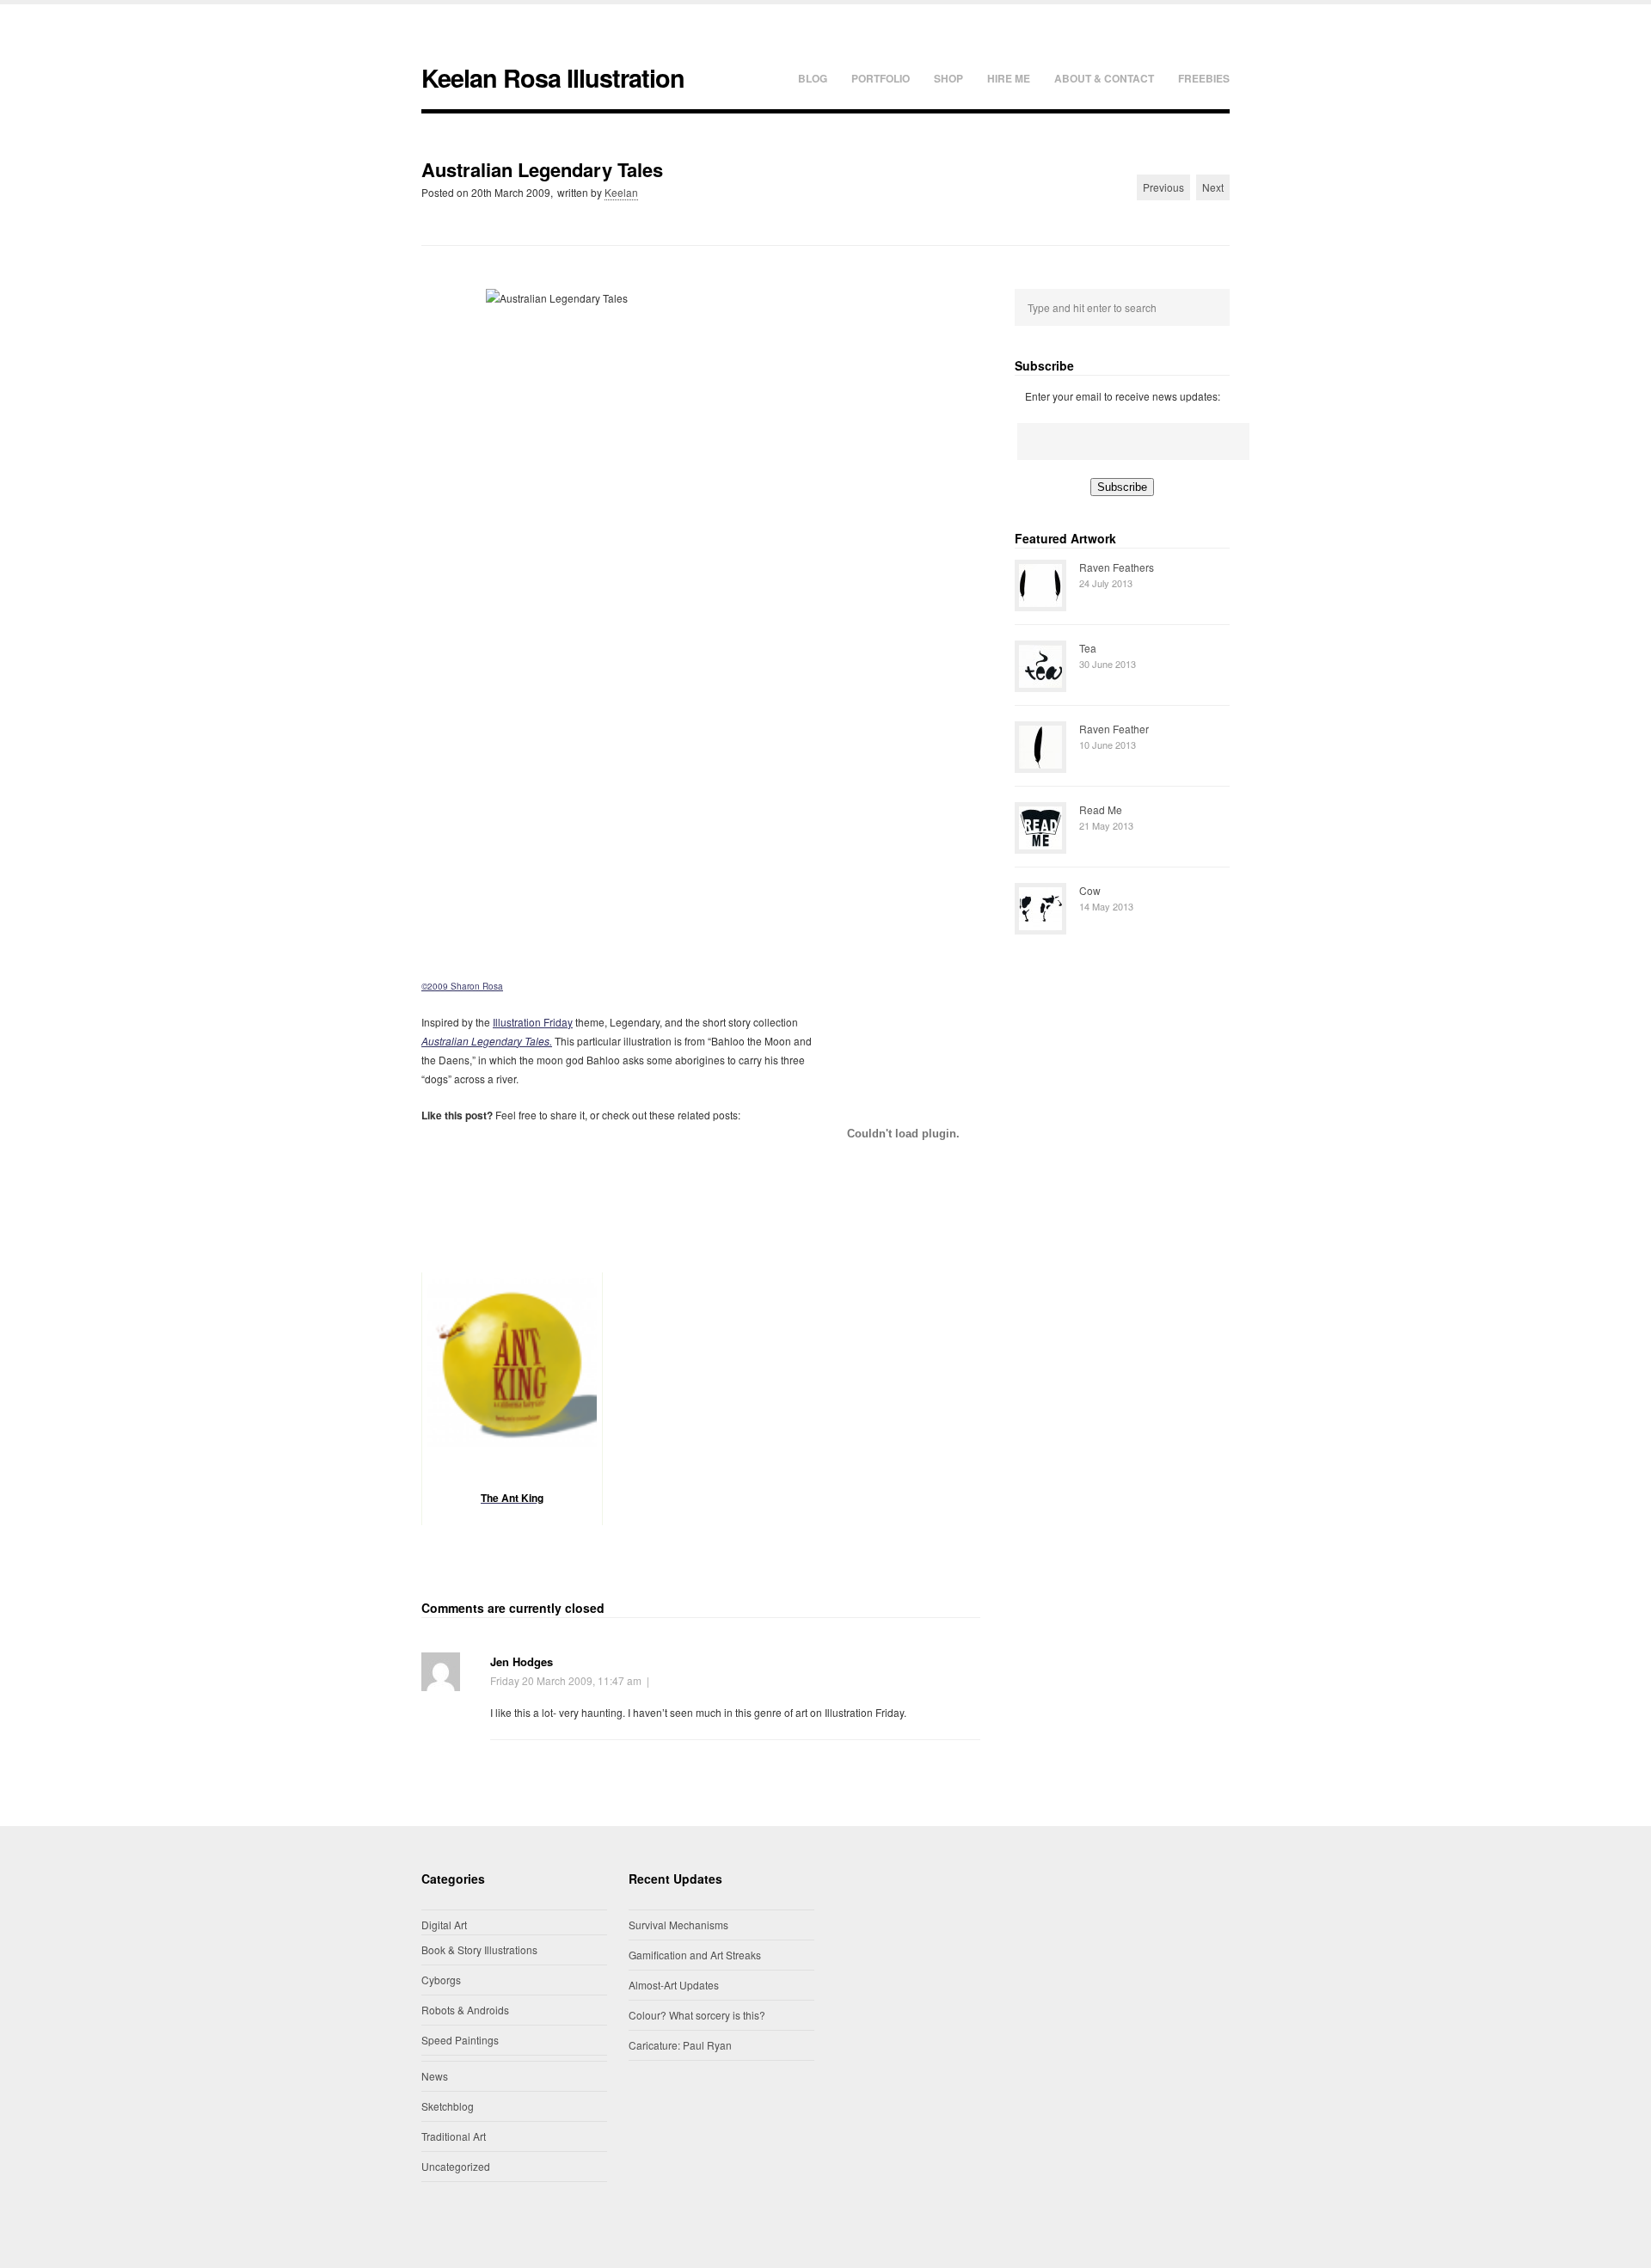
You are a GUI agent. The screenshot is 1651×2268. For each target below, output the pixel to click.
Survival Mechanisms (678, 1925)
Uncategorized (456, 2166)
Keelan (621, 192)
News (435, 2076)
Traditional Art (454, 2136)
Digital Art (444, 1925)
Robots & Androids (465, 2010)
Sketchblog (448, 2106)
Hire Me (1009, 78)
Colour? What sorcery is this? (697, 2015)
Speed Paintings (460, 2040)
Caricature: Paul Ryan (680, 2045)
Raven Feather (1114, 729)
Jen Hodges (522, 1661)
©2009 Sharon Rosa (462, 986)
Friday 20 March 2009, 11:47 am (566, 1680)
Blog (813, 78)
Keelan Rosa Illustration (553, 78)
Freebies (1204, 78)
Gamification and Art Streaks (695, 1955)
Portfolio (881, 78)
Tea (1088, 648)
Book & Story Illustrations (479, 1949)
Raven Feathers (1117, 567)
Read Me (1101, 809)
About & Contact (1104, 78)
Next (1213, 187)
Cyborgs (441, 1980)
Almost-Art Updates (674, 1985)
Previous (1163, 187)
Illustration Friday (533, 1022)
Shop (948, 78)
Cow (1090, 890)
